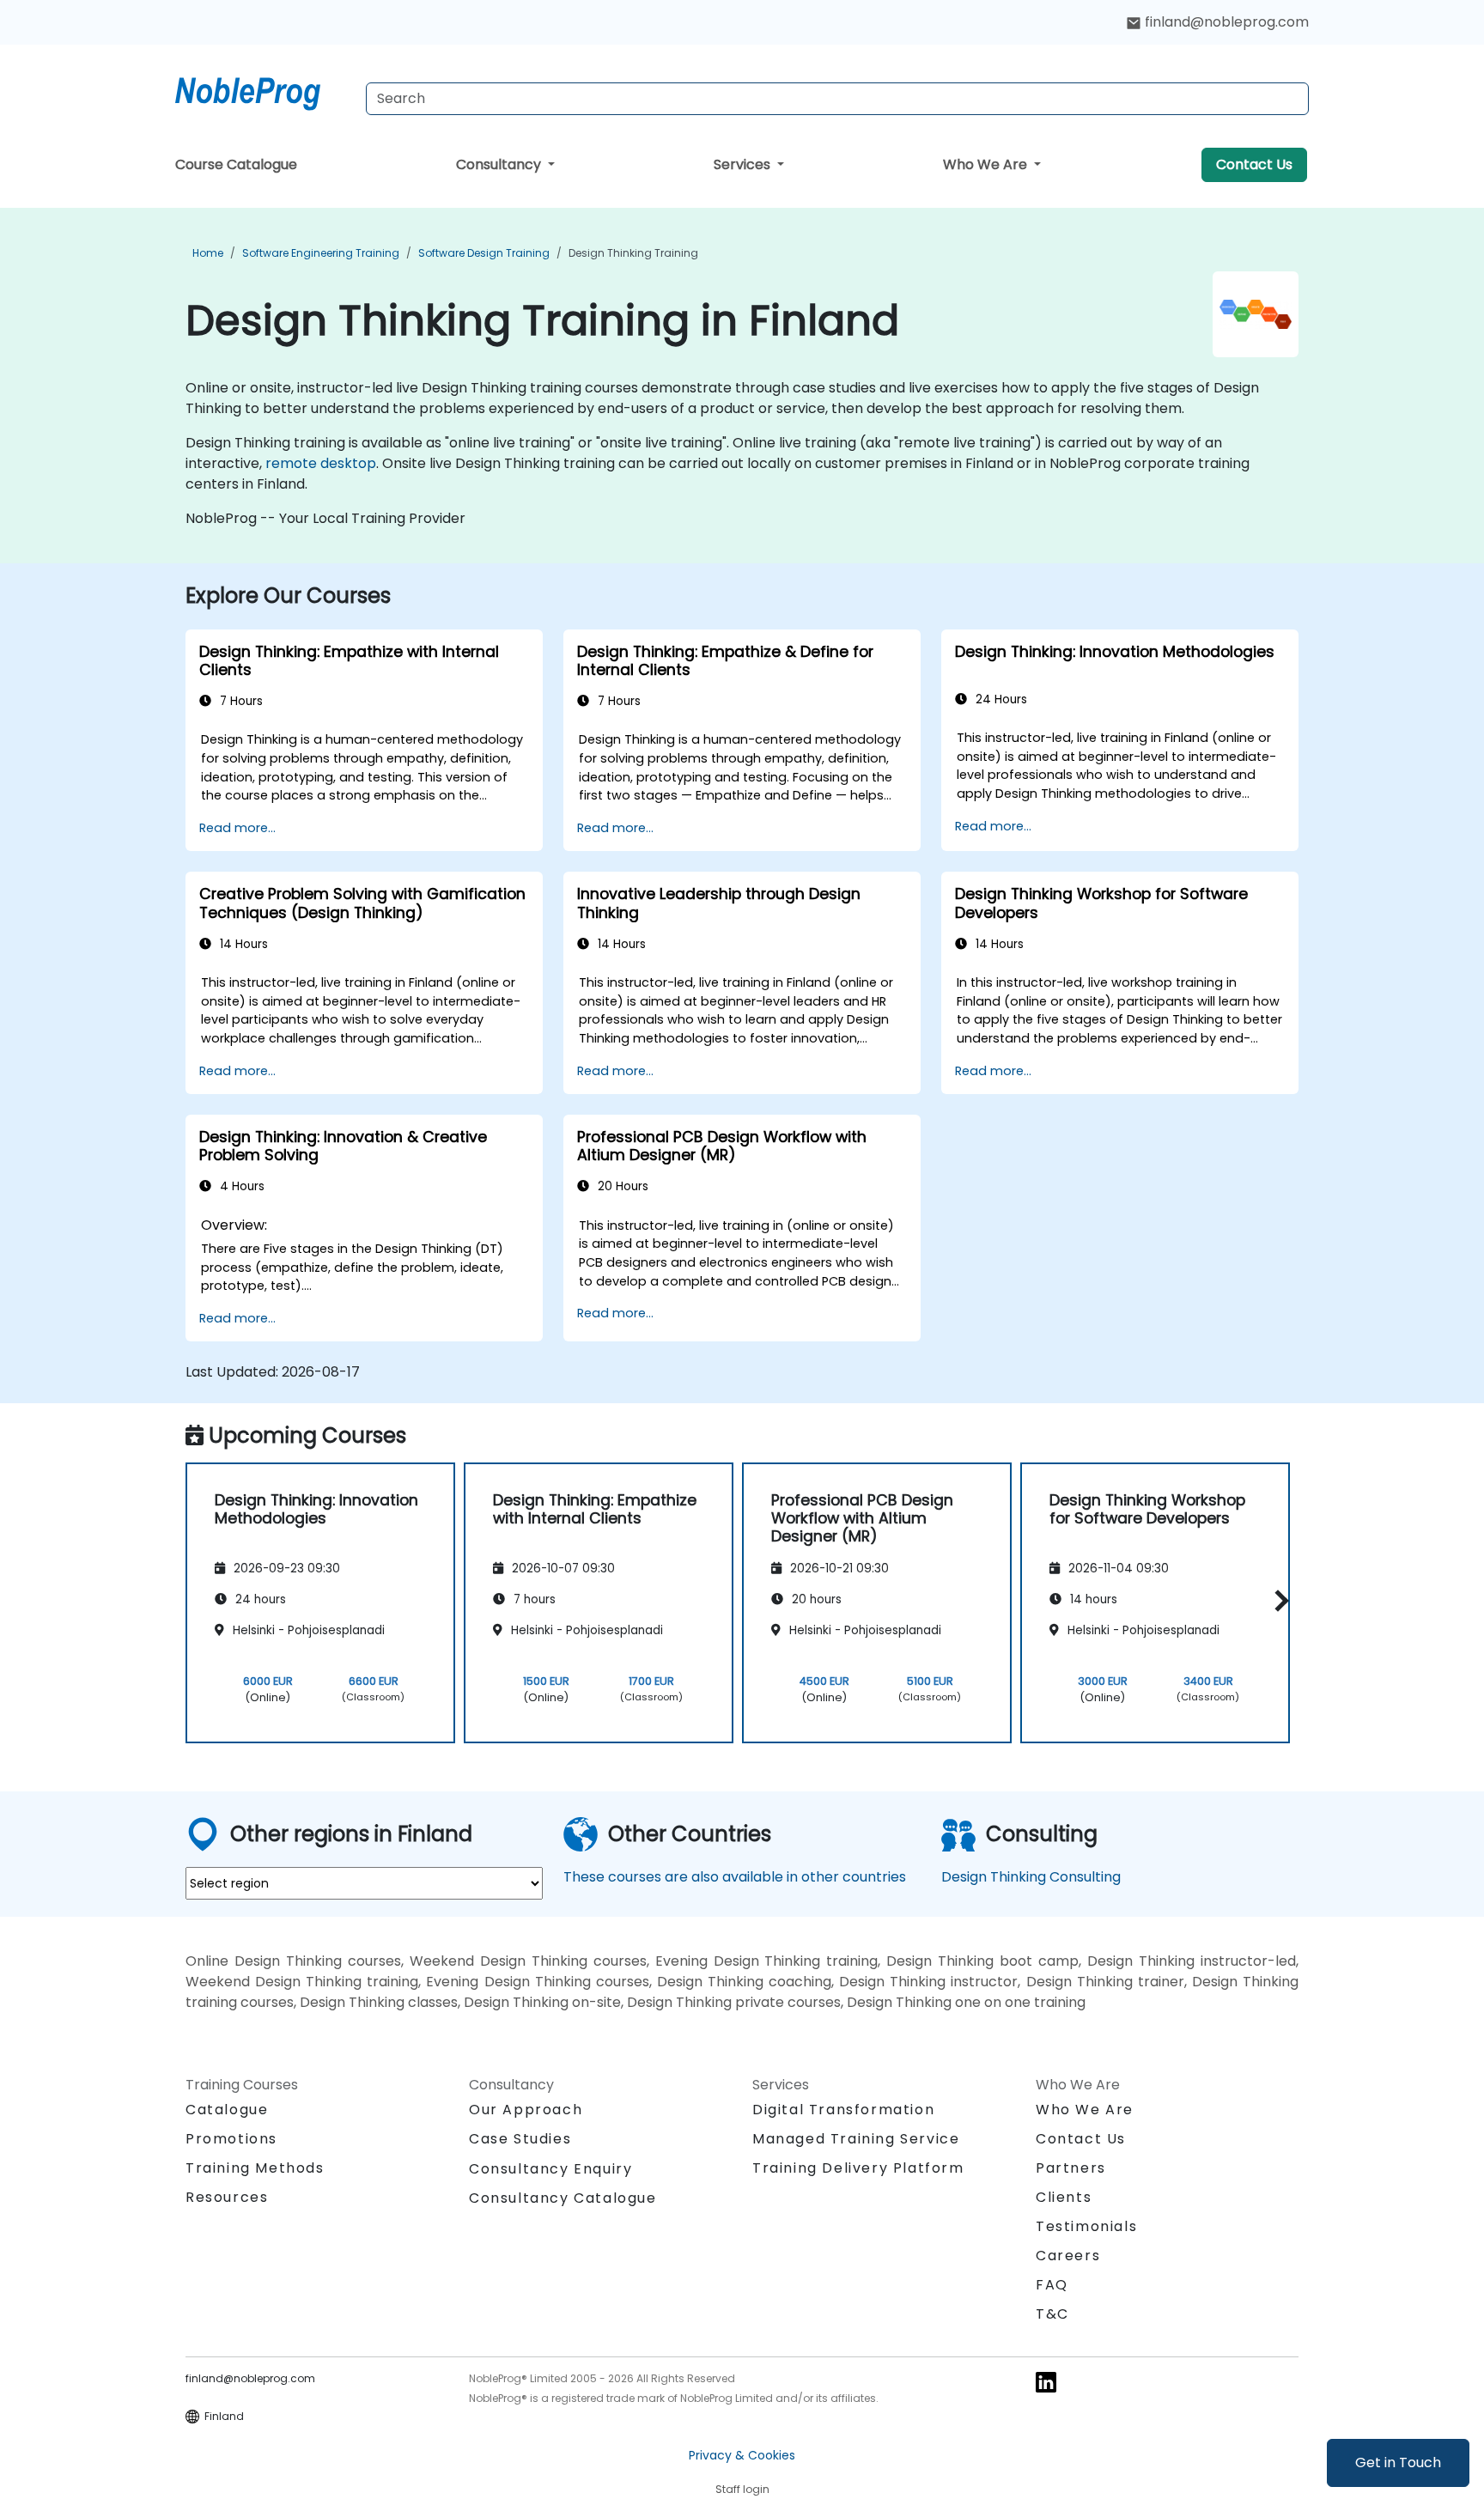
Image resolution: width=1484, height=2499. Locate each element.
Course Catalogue (236, 164)
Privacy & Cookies (742, 2455)
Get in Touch (1398, 2463)
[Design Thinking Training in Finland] (264, 90)
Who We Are (987, 164)
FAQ (1052, 2285)
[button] (1277, 1600)
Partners (1071, 2168)
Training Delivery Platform (858, 2168)
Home (208, 253)
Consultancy (500, 164)
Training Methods (255, 2168)
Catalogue (227, 2110)
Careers (1068, 2256)
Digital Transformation (843, 2110)
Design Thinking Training (633, 253)
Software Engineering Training (321, 253)
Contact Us (1254, 164)
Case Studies (520, 2139)
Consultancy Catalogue (563, 2198)
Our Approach (526, 2110)
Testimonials (1086, 2226)
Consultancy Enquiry (550, 2169)
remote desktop (321, 463)
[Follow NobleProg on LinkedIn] (1046, 2381)
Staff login (742, 2489)
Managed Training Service (856, 2139)
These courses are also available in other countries (735, 1877)
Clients (1064, 2197)
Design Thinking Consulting (1031, 1877)
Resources (227, 2197)
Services (744, 164)
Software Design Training (484, 253)
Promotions (231, 2139)
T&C (1052, 2314)
